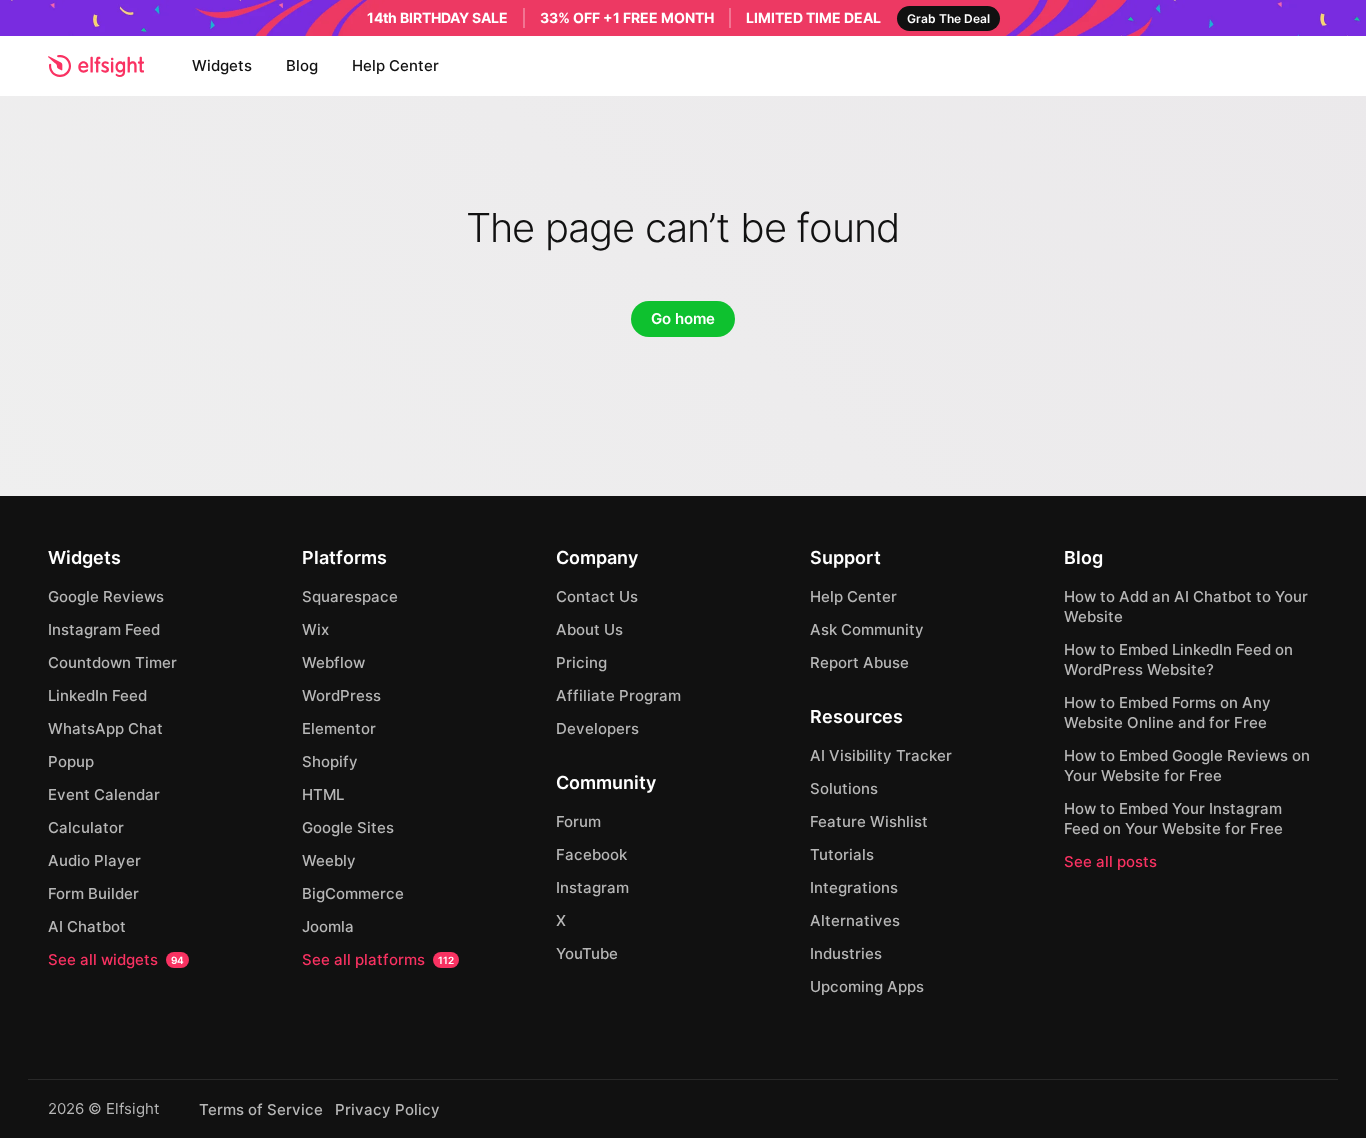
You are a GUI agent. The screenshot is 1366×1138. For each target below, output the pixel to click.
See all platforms (378, 959)
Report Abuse (859, 662)
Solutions (844, 788)
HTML (323, 794)
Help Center (395, 65)
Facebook (591, 854)
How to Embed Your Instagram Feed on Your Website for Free (1173, 818)
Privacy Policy (387, 1110)
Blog (302, 65)
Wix (315, 629)
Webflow (333, 662)
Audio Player (94, 860)
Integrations (854, 887)
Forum (578, 821)
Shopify (330, 761)
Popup (71, 761)
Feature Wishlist (869, 821)
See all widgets (116, 959)
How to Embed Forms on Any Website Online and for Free (1167, 712)
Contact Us (597, 596)
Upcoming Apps (867, 986)
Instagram (592, 887)
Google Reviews (106, 596)
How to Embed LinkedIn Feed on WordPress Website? (1178, 659)
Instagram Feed (104, 629)
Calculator (86, 827)
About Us (589, 629)
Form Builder (93, 893)
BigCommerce (353, 893)
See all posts (1110, 861)
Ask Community (867, 629)
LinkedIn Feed (97, 695)
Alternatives (855, 920)
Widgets (222, 65)
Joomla (328, 926)
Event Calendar (104, 794)
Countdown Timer (112, 662)
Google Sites (348, 827)
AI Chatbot (87, 926)
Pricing (581, 662)
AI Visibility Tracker (881, 755)
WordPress (341, 695)
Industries (846, 953)
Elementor (339, 728)
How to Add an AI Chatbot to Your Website (1186, 606)
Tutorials (842, 854)
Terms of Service (261, 1110)
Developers (597, 728)
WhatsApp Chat (105, 728)
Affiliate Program (618, 695)
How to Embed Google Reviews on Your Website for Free (1187, 765)
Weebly (329, 860)
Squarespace (350, 596)
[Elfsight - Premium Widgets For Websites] (96, 66)
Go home (683, 318)
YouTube (587, 953)
